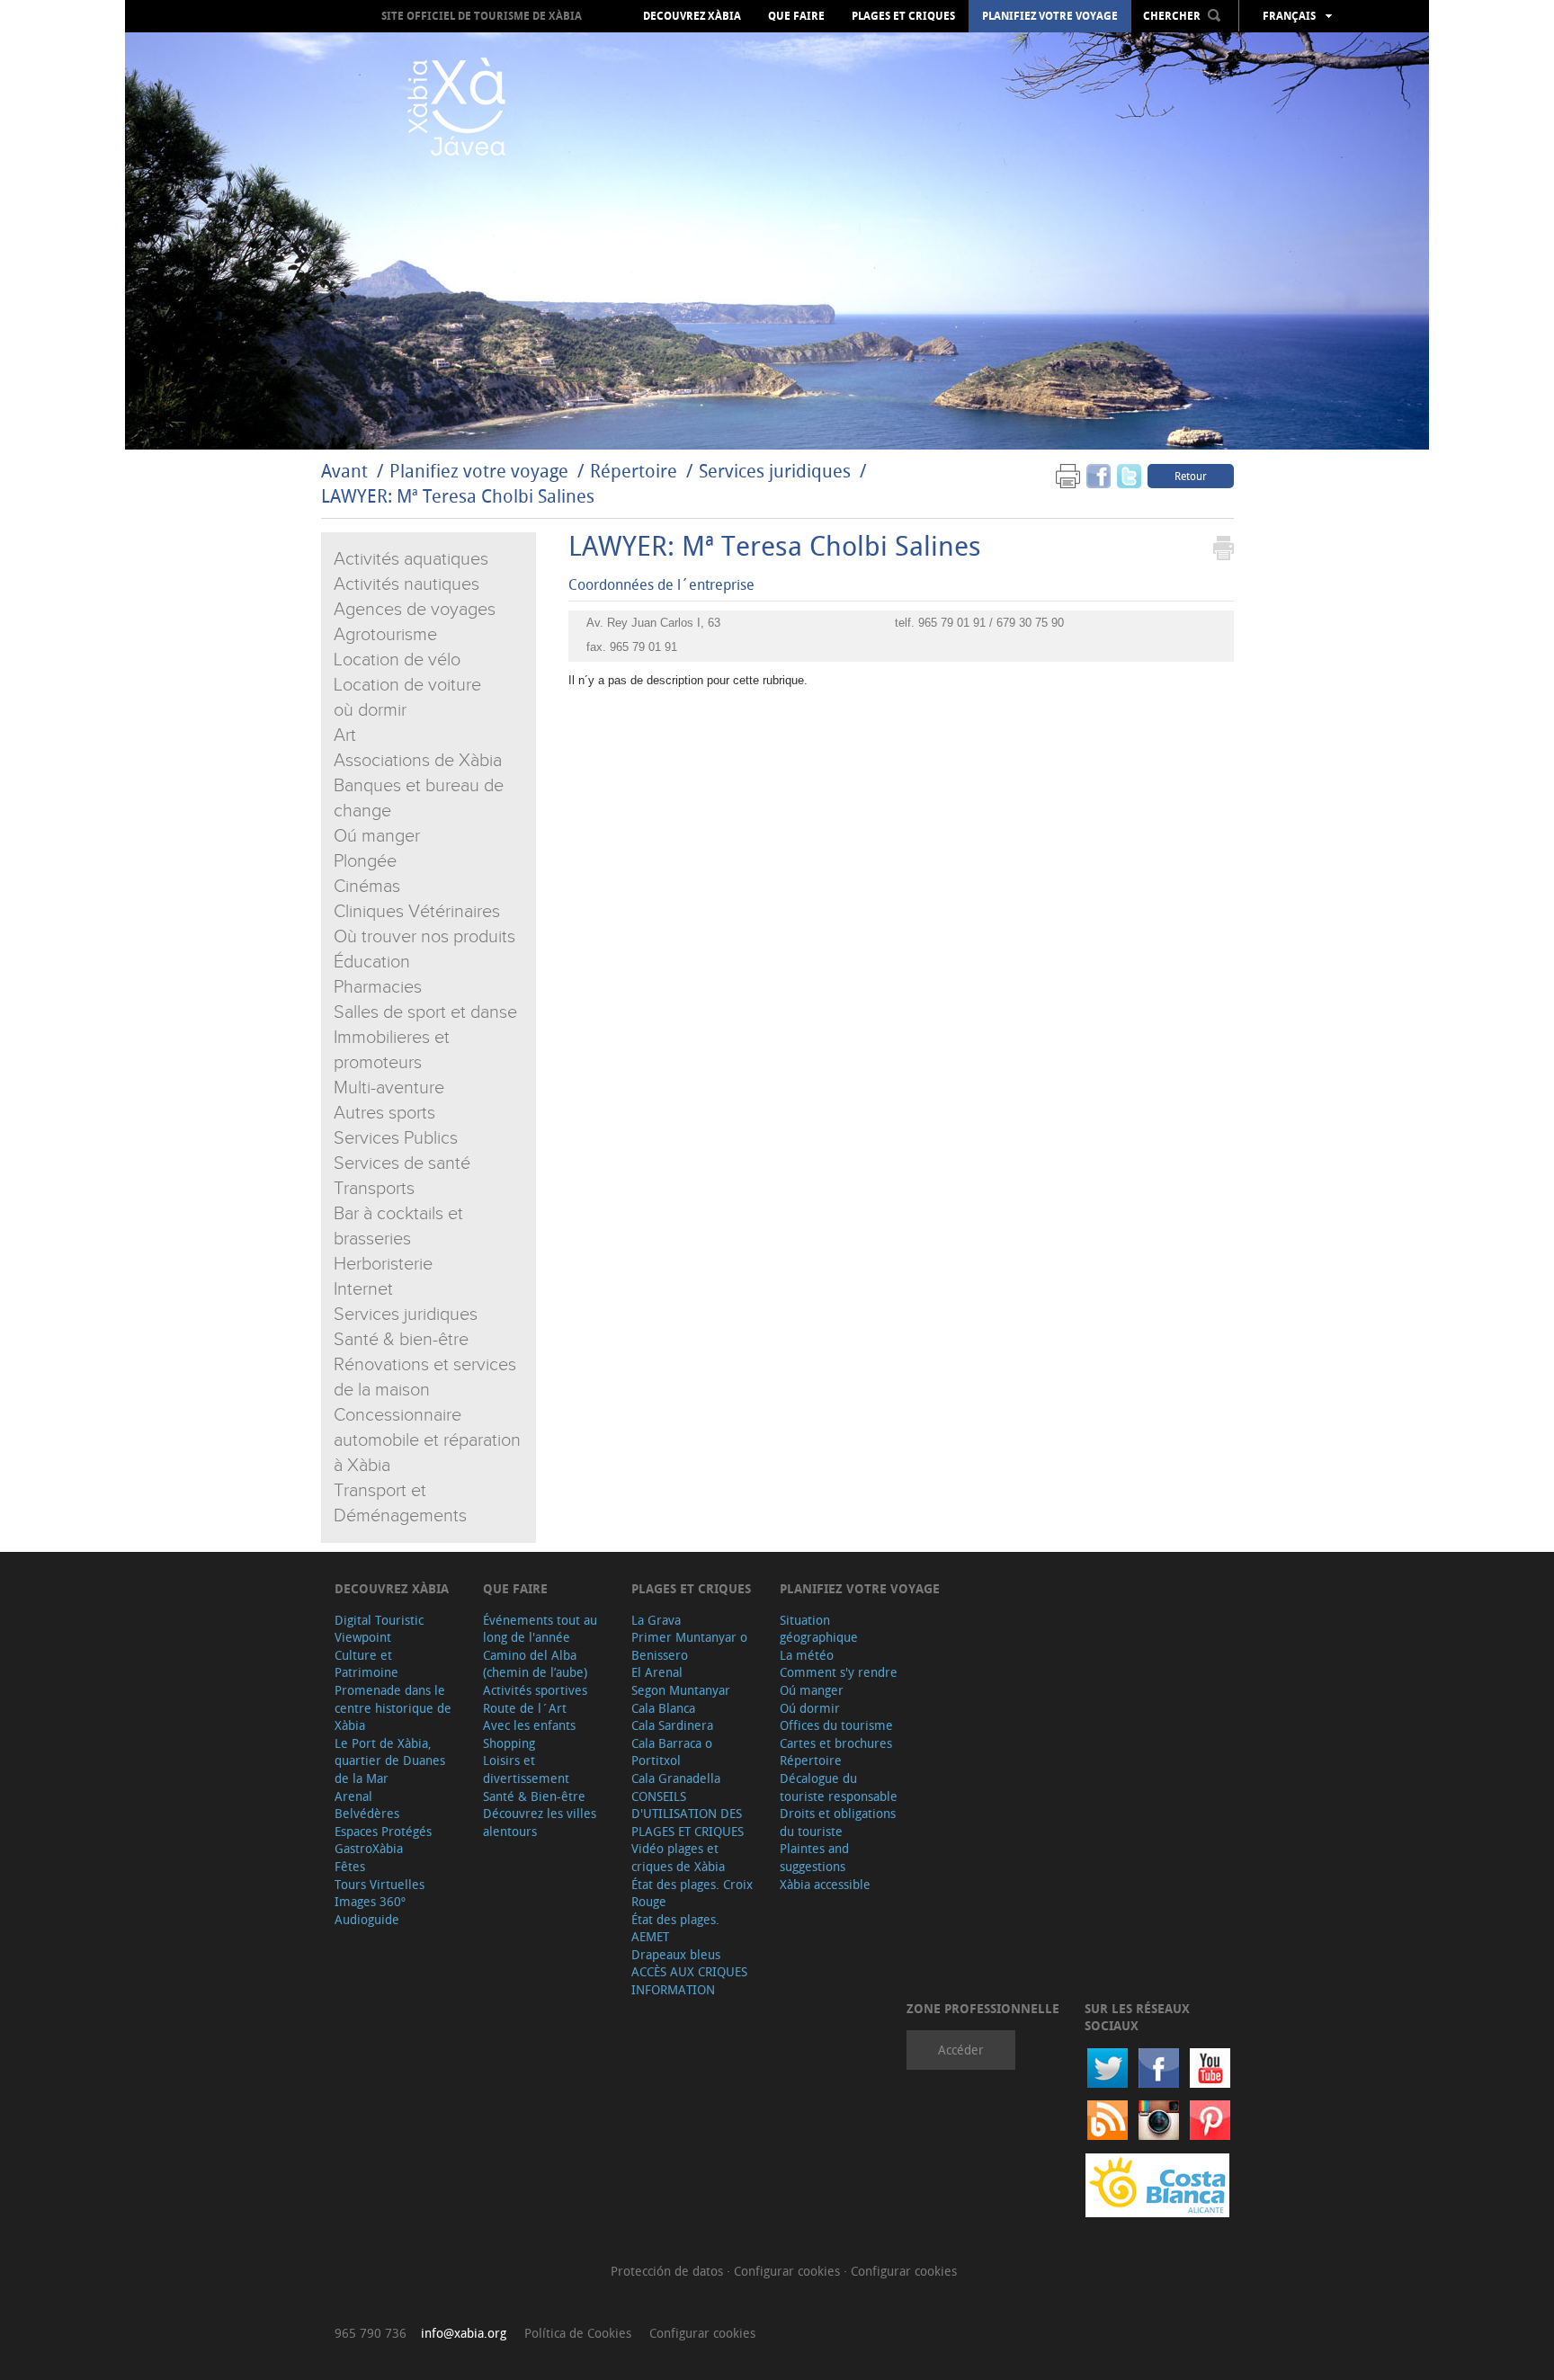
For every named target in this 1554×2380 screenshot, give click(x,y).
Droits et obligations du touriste (838, 1822)
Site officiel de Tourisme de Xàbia (482, 16)
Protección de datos (669, 2271)
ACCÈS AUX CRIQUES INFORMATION (689, 1980)
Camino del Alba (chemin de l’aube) (535, 1664)
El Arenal (657, 1672)
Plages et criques (903, 16)
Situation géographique (819, 1629)
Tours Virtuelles (380, 1884)
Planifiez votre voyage (1050, 16)
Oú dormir (810, 1708)
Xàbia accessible (825, 1884)
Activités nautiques (406, 584)
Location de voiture (407, 685)
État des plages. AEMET (675, 1928)
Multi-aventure (389, 1088)
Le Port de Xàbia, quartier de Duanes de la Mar (390, 1760)
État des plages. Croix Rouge (692, 1893)
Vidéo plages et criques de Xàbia (678, 1857)
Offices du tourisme (836, 1725)
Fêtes (350, 1866)
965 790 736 (371, 2333)
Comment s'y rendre (839, 1672)
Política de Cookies (578, 2333)
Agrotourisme (385, 635)
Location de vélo (397, 660)
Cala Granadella (676, 1778)
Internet (363, 1289)
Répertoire (634, 471)
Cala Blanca (663, 1708)
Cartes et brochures (836, 1743)
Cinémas (367, 887)
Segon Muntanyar (681, 1690)
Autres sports (384, 1113)
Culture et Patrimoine (366, 1664)
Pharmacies (378, 987)
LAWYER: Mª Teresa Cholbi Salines (458, 496)
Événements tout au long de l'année (540, 1629)
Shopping (509, 1743)
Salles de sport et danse (425, 1012)
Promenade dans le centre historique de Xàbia (393, 1707)
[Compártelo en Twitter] (1129, 475)
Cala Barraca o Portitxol (672, 1752)
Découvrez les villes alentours (540, 1822)
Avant (344, 471)
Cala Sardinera (672, 1725)
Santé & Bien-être (534, 1796)
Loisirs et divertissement (526, 1769)
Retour (1191, 476)
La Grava (656, 1620)
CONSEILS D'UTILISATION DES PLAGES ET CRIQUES (688, 1814)
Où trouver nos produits (424, 937)
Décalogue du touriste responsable (839, 1787)
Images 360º (370, 1901)
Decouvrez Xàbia (692, 16)
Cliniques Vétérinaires (417, 912)
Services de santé (402, 1163)
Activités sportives (535, 1690)
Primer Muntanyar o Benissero (689, 1646)
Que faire (796, 16)
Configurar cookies (789, 2271)
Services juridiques (775, 471)
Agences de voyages (415, 610)
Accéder (961, 2050)
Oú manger (377, 836)
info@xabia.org (464, 2333)
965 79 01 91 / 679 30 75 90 (991, 623)
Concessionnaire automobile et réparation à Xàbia (427, 1440)
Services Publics (396, 1138)
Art (345, 735)
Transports (374, 1189)
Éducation (372, 962)
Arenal (353, 1796)
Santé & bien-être (401, 1340)
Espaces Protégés (383, 1831)
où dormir (370, 710)
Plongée (365, 861)
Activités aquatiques (411, 559)
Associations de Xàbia (418, 761)
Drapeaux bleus (676, 1954)
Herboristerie (383, 1264)
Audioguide (367, 1919)
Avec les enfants (529, 1725)
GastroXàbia (369, 1848)
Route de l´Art (525, 1708)
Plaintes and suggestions (814, 1857)
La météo (807, 1655)
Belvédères (367, 1813)
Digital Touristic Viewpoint (379, 1629)
